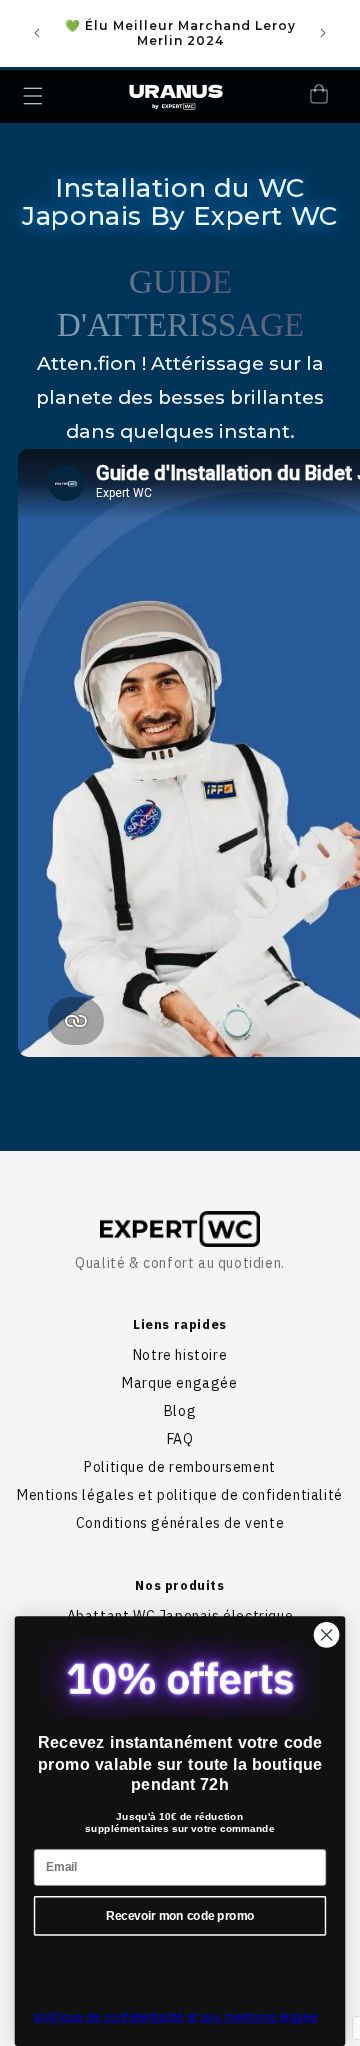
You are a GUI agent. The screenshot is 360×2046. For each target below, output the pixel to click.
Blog (180, 1411)
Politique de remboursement (180, 1467)
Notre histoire (180, 1355)
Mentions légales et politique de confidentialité (180, 1495)
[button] (33, 96)
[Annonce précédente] (37, 33)
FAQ (180, 1439)
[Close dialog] (327, 1635)
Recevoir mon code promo (180, 1915)
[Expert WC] (180, 1228)
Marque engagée (179, 1383)
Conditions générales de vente (180, 1523)
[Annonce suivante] (323, 33)
